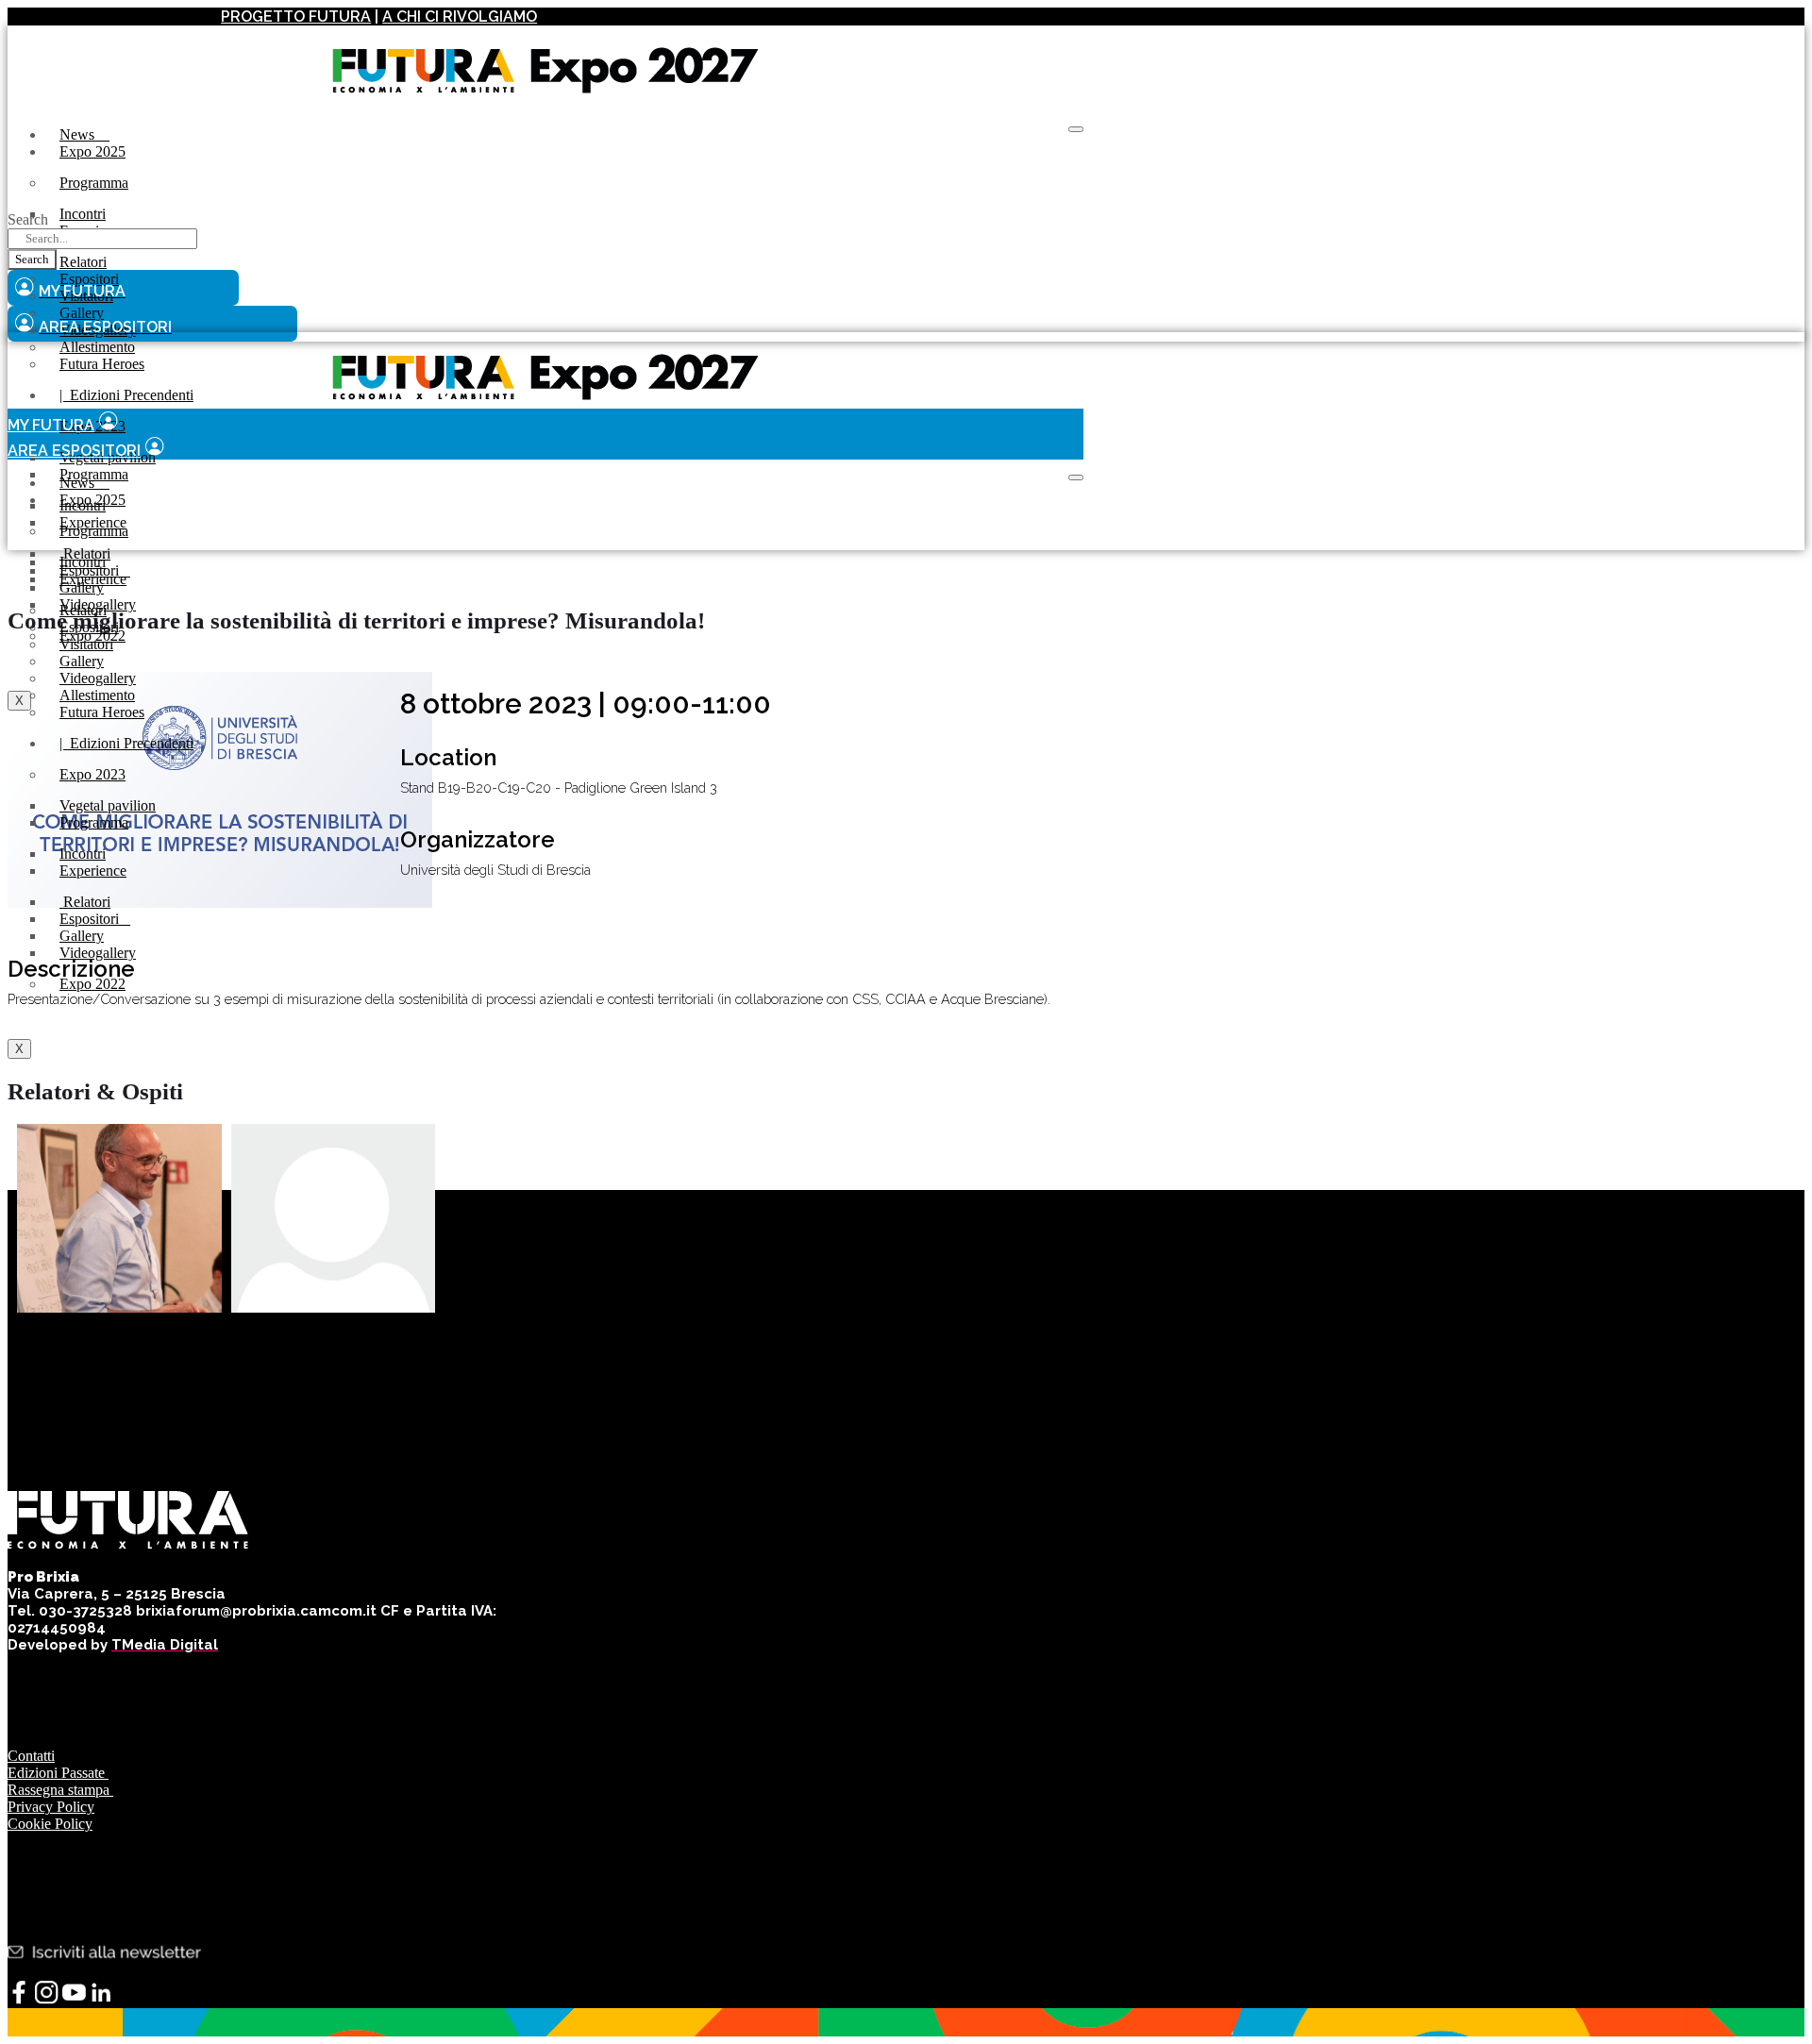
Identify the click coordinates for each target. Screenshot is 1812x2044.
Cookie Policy (50, 1824)
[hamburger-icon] (1076, 129)
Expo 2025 (92, 151)
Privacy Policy (51, 1807)
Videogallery (98, 953)
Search (28, 219)
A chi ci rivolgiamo (460, 17)
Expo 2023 (92, 774)
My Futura (51, 425)
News (84, 134)
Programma (94, 183)
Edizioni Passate (58, 1773)
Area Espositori (74, 451)
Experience (93, 579)
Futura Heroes (102, 364)
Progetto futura (296, 17)
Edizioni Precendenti (126, 395)
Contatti (31, 1756)
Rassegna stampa (60, 1790)
